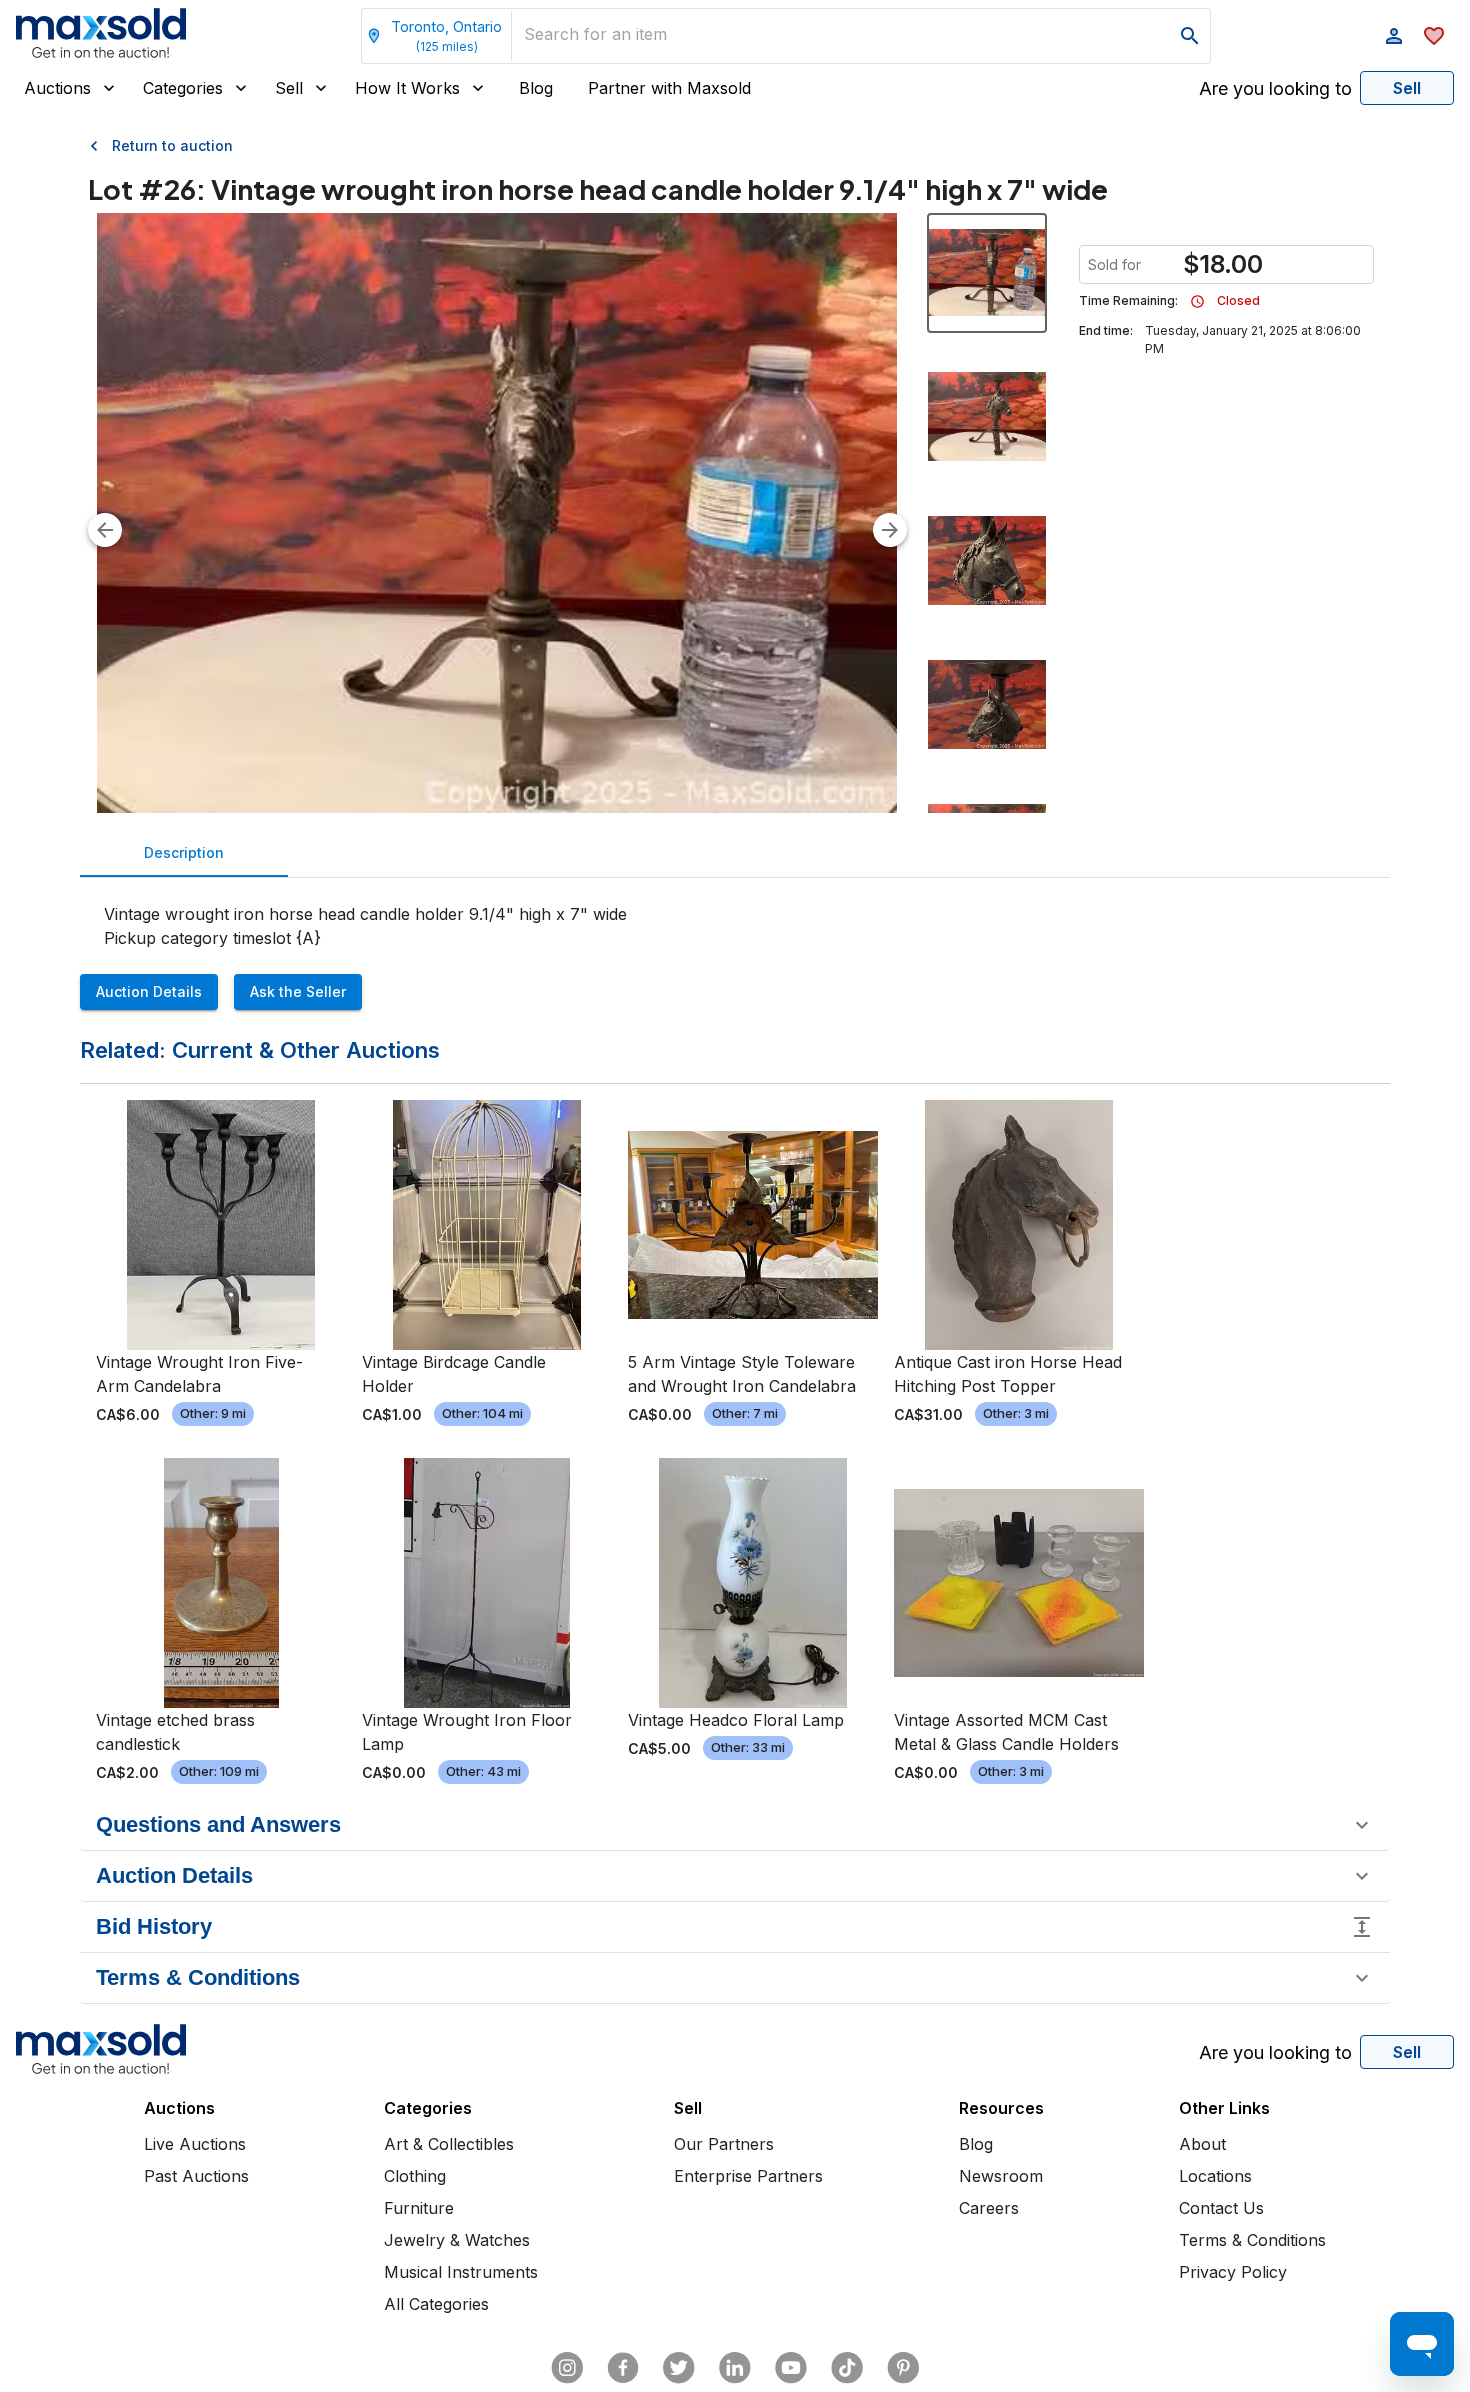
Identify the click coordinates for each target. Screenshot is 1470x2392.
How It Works (407, 88)
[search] (1190, 36)
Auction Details (149, 991)
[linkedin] (735, 2368)
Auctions (57, 88)
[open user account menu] (1394, 36)
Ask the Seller (298, 991)
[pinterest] (903, 2368)
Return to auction (172, 145)
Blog (536, 88)
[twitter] (679, 2368)
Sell (289, 88)
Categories (183, 88)
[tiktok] (847, 2368)
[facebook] (623, 2368)
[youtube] (791, 2368)
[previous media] (105, 530)
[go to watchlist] (1434, 36)
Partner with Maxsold (669, 88)
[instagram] (567, 2368)
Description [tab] (184, 852)
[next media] (890, 530)
